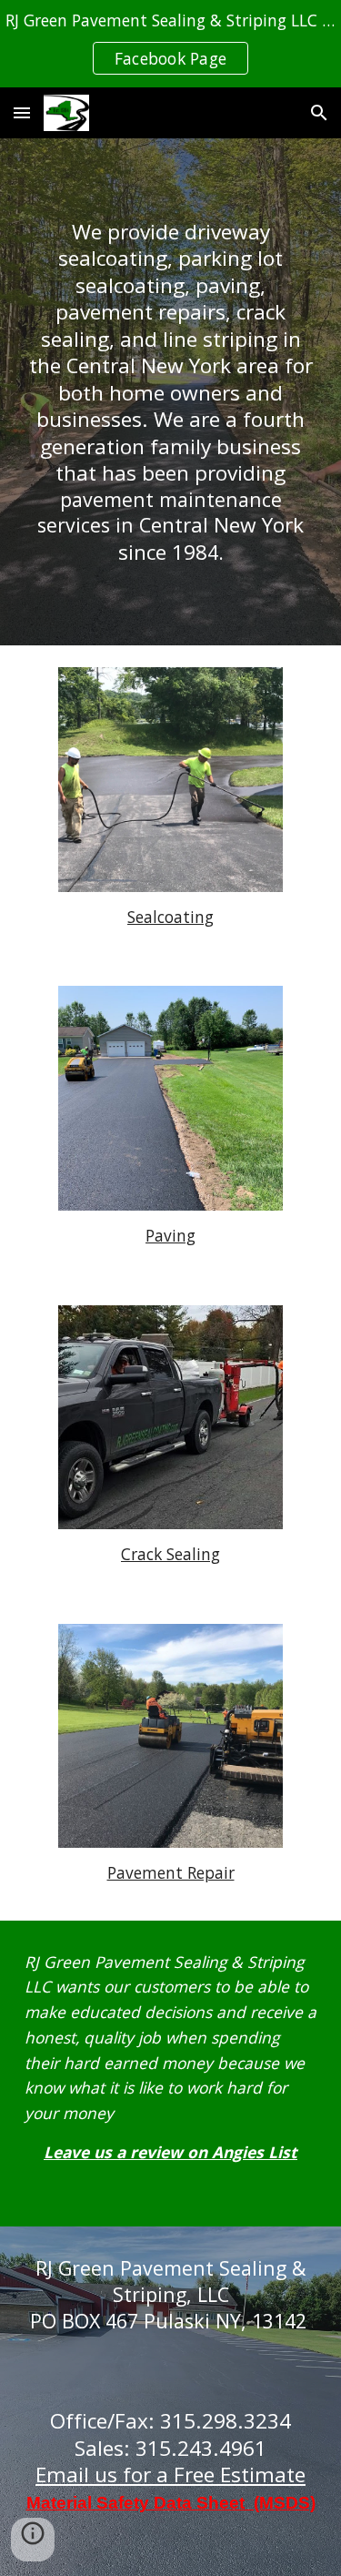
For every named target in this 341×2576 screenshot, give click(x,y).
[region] (170, 44)
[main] (171, 392)
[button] (22, 112)
